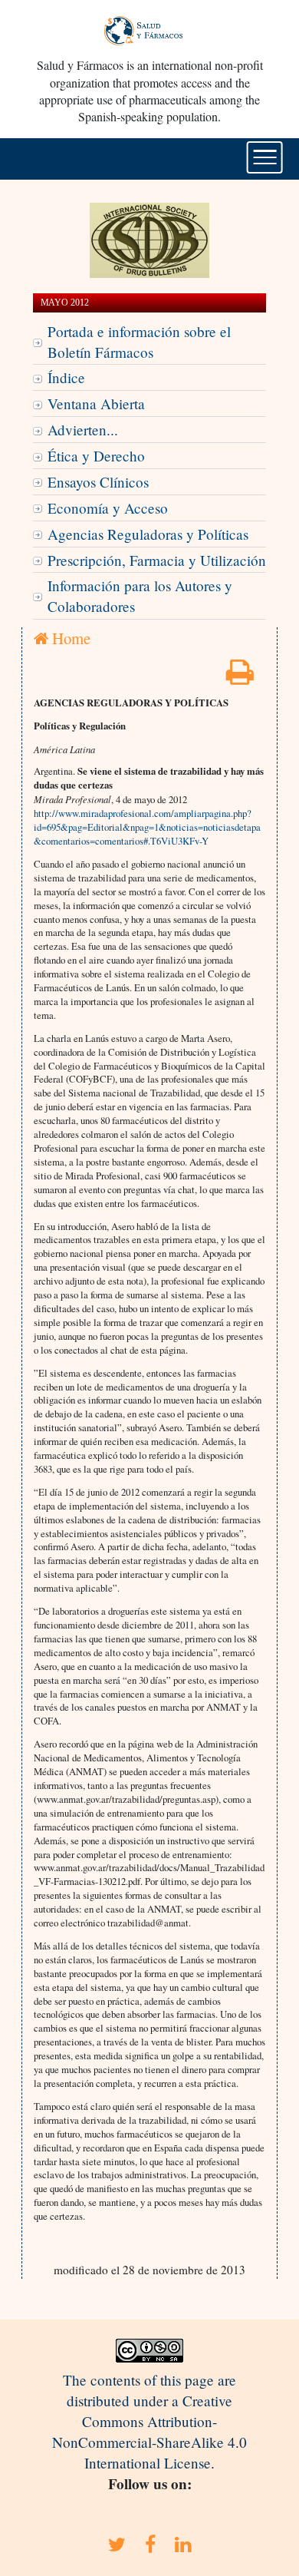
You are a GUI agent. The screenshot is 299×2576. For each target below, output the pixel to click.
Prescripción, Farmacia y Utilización (157, 560)
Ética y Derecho (96, 456)
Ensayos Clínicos (98, 482)
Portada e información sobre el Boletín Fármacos (139, 342)
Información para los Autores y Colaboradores (140, 596)
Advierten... (83, 430)
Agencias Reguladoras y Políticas (148, 534)
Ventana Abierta (96, 403)
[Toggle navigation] (265, 157)
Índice (66, 377)
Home (69, 638)
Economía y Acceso (108, 508)
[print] (240, 677)
